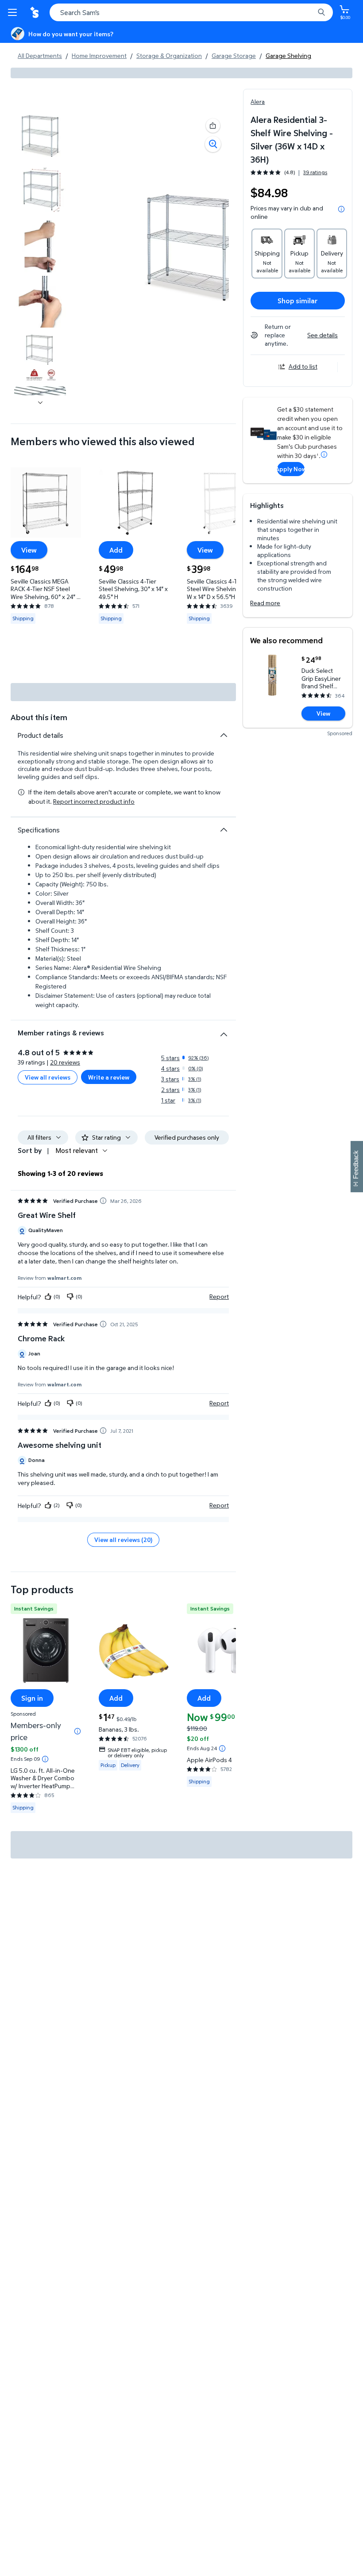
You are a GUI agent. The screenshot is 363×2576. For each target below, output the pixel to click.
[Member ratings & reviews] (224, 1031)
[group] (289, 172)
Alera (258, 101)
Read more (265, 603)
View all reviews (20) (123, 1540)
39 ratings (315, 172)
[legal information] (341, 209)
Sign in (32, 1698)
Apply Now (291, 469)
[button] (213, 126)
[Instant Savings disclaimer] (45, 1759)
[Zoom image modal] (213, 144)
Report (219, 1297)
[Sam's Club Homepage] (35, 12)
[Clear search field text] (310, 12)
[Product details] (224, 735)
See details (322, 335)
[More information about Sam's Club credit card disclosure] (324, 454)
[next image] (40, 402)
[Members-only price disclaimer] (77, 1731)
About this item (39, 717)
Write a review (109, 1077)
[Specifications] (224, 830)
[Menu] (14, 12)
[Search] (321, 12)
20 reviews (65, 1062)
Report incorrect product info (94, 801)
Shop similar (298, 301)
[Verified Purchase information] (103, 1201)
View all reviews (48, 1077)
